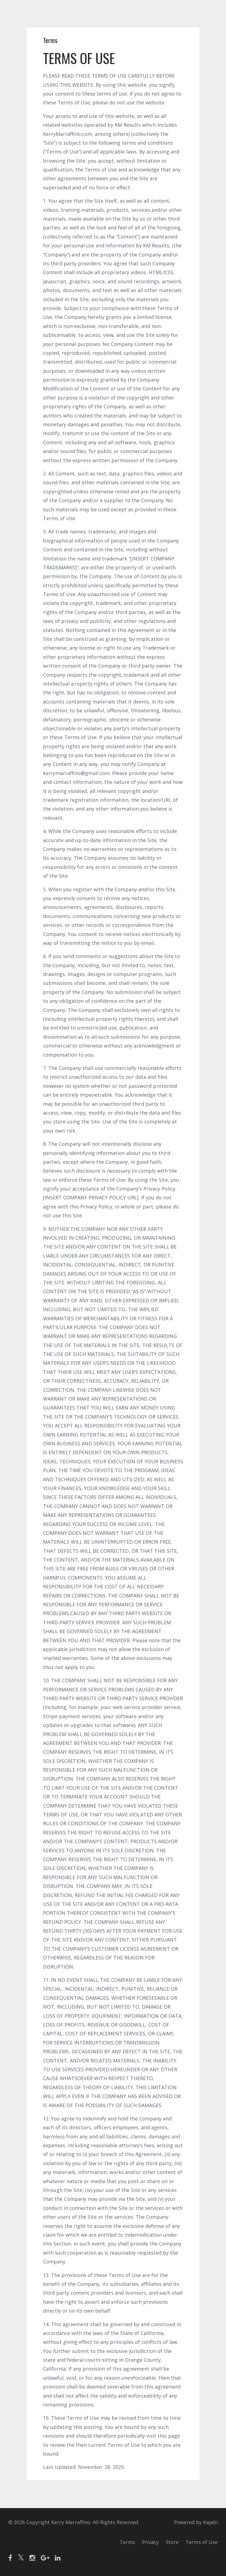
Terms (127, 2542)
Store (172, 2542)
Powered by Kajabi (196, 2522)
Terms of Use (202, 2542)
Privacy (150, 2542)
